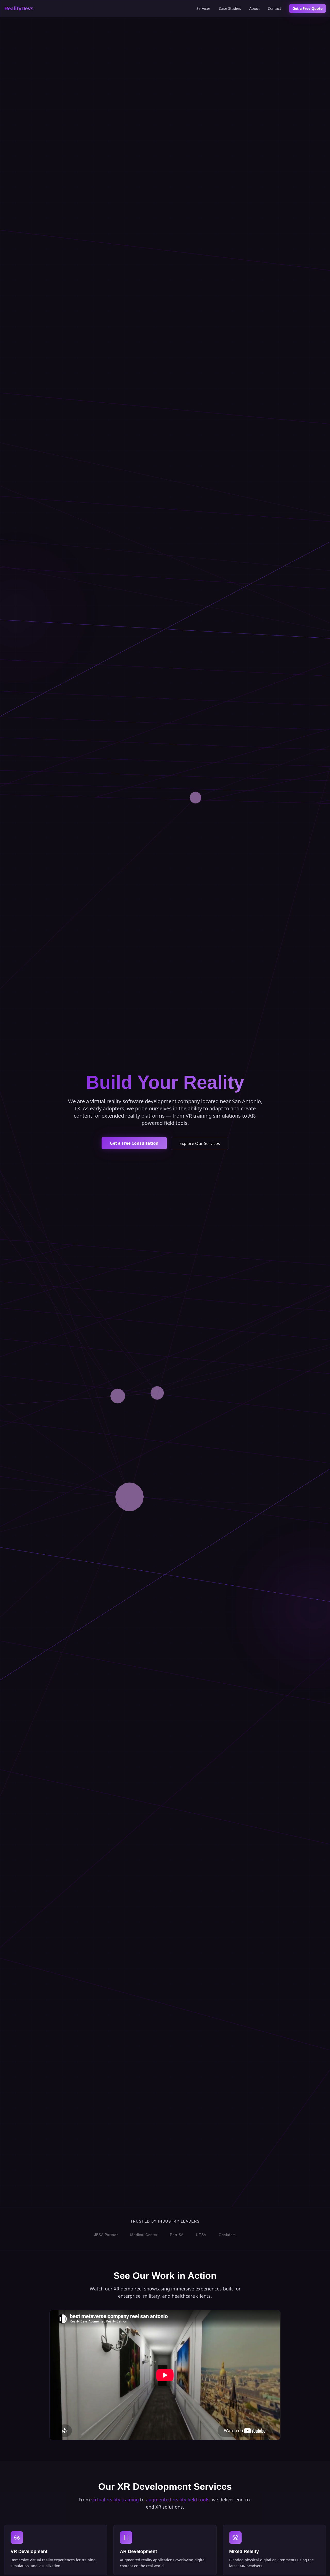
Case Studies (230, 8)
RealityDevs (19, 9)
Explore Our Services (200, 1143)
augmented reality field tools (178, 2500)
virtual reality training (115, 2500)
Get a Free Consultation (134, 1143)
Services (204, 8)
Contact (274, 8)
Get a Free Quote (307, 8)
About (254, 8)
